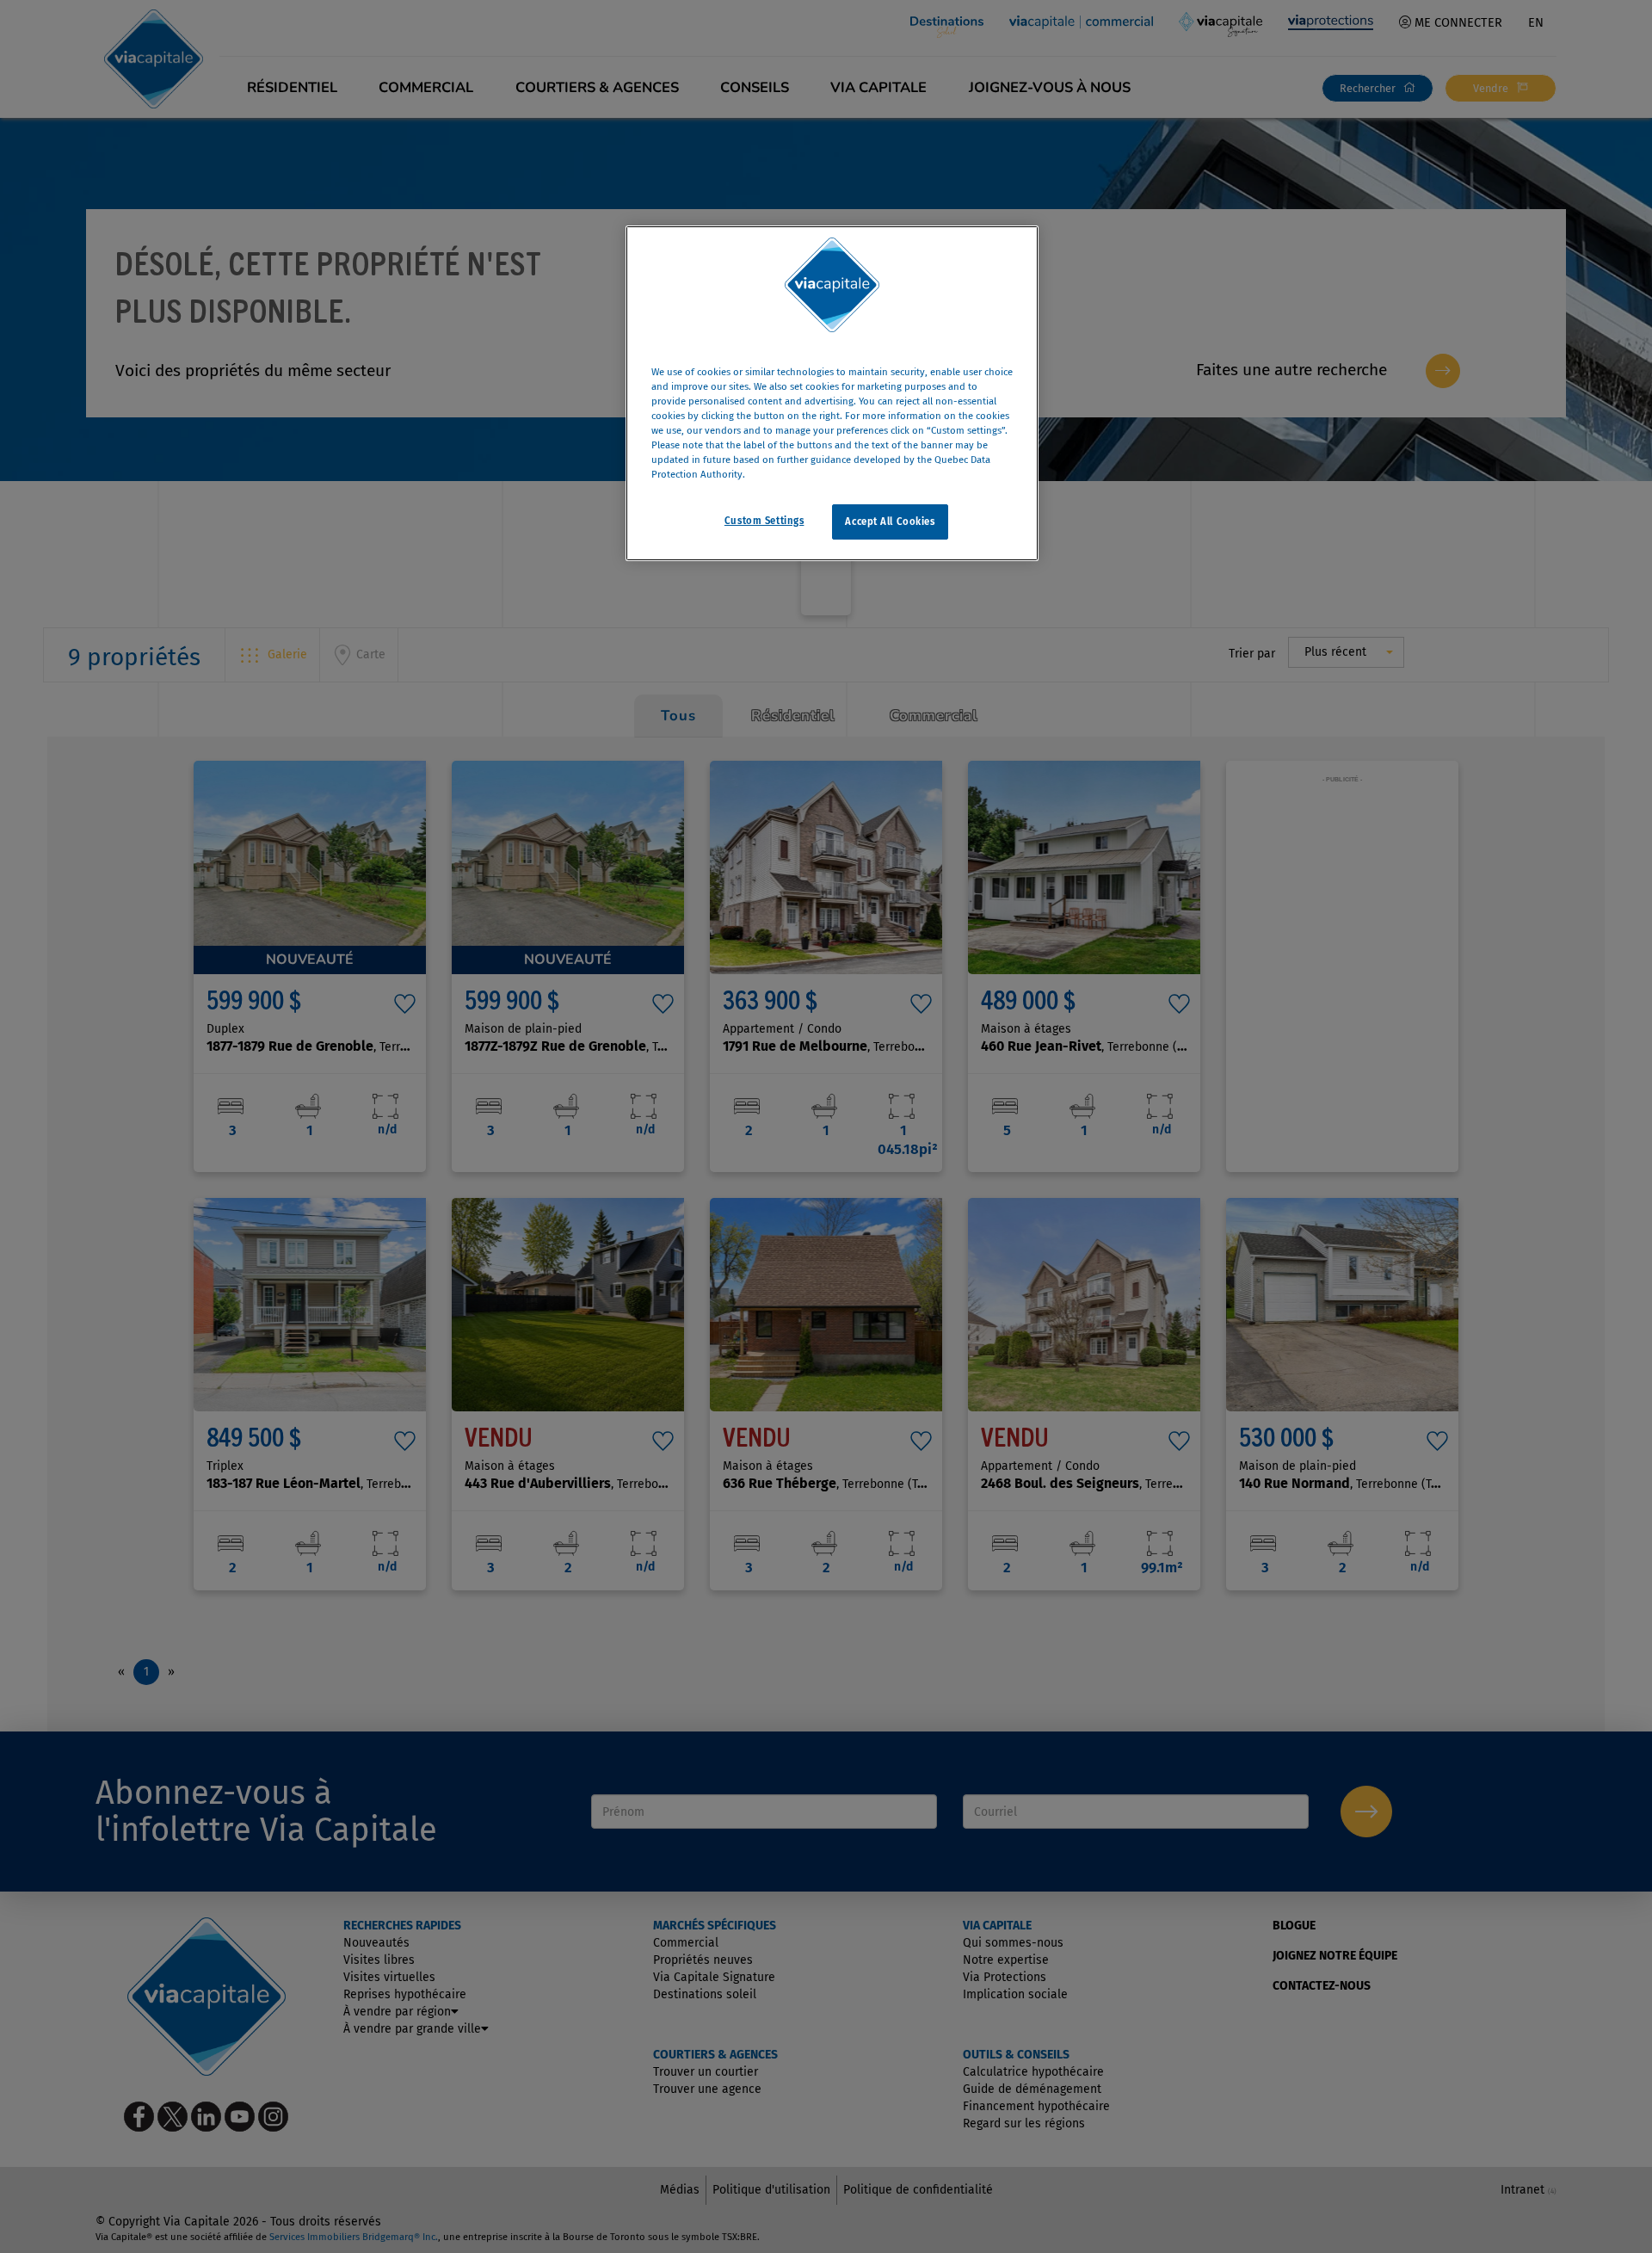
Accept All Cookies (890, 521)
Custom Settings (764, 520)
